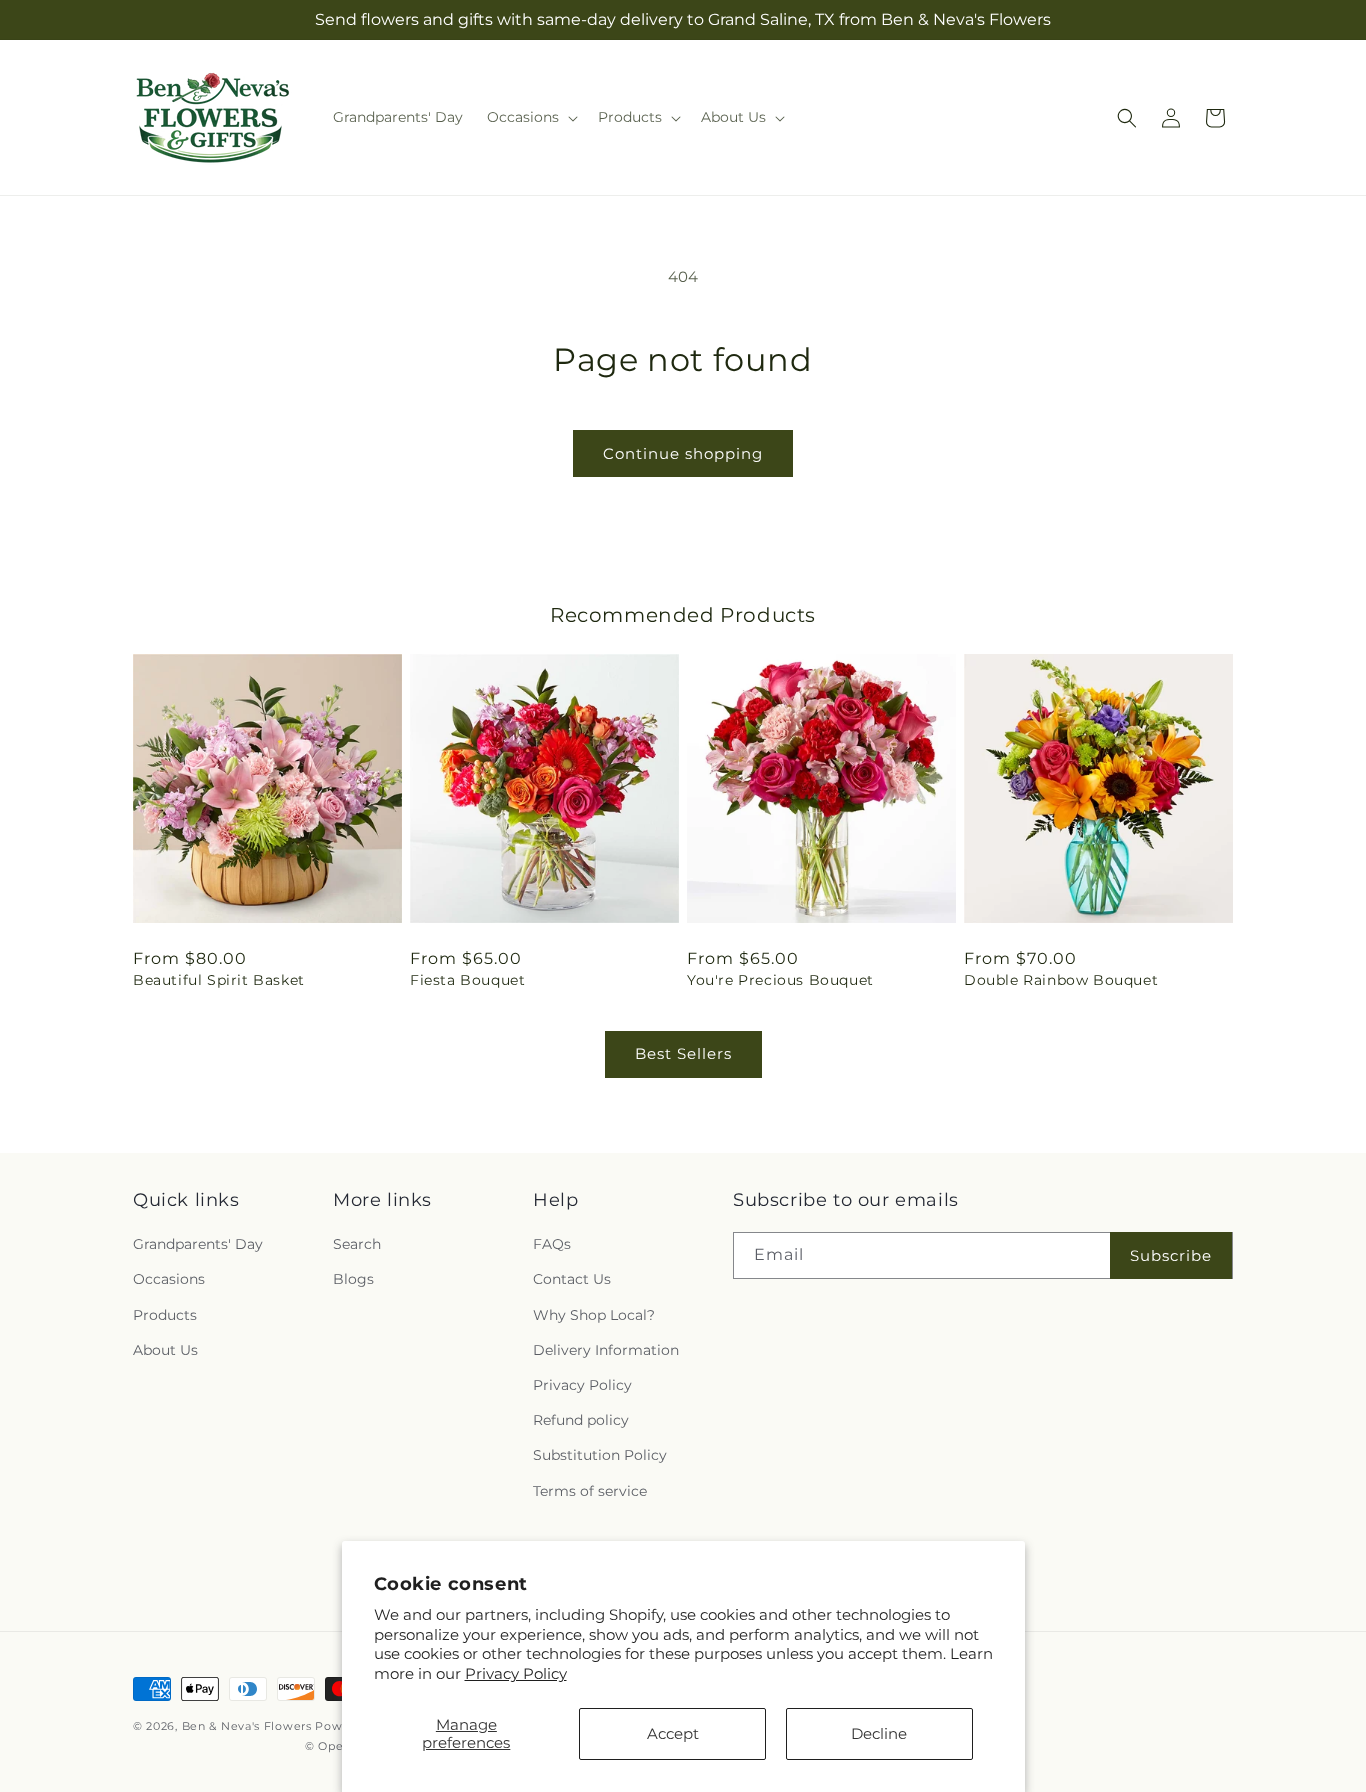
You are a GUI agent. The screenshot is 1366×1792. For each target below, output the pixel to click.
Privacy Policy (516, 1673)
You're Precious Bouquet (780, 980)
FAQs (552, 1244)
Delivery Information (606, 1350)
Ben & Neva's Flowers (247, 1726)
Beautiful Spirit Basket (219, 980)
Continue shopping (683, 453)
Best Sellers (683, 1053)
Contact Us (572, 1279)
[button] (530, 117)
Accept (673, 1733)
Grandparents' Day (198, 1244)
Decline (879, 1733)
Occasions (169, 1279)
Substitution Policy (600, 1455)
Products (165, 1315)
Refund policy (581, 1420)
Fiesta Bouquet (467, 980)
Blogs (353, 1279)
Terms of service (590, 1491)
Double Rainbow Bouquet (1061, 980)
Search (357, 1244)
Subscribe (1171, 1255)
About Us (165, 1350)
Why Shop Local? (594, 1315)
